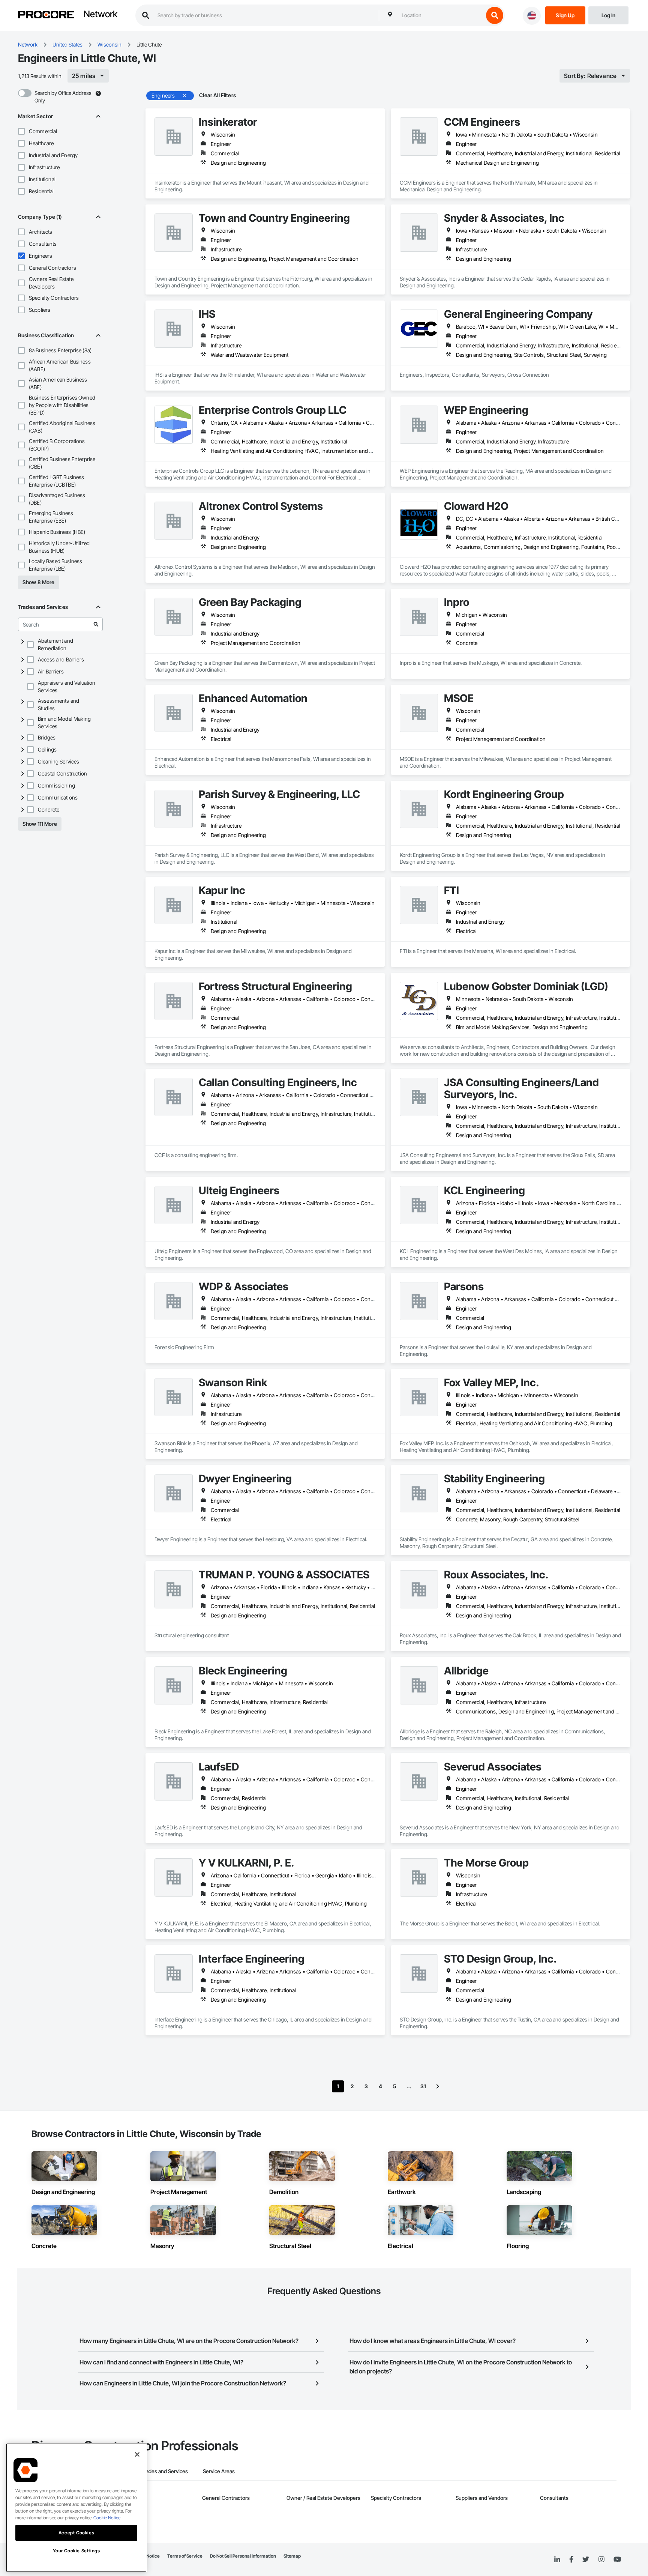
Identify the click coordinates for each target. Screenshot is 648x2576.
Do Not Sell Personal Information (243, 2556)
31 (423, 2086)
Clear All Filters (217, 95)
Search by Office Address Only (63, 97)
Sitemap (292, 2556)
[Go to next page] (438, 2086)
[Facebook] (571, 2560)
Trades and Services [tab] (164, 2471)
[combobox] (441, 15)
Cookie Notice (107, 2518)
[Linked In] (557, 2559)
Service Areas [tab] (219, 2471)
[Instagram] (601, 2560)
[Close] (137, 2454)
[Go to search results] (96, 624)
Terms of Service (185, 2556)
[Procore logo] (46, 16)
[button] (21, 131)
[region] (76, 2508)
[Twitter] (586, 2559)
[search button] (495, 15)
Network (100, 15)
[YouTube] (617, 2559)
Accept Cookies (76, 2533)
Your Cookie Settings (76, 2551)
